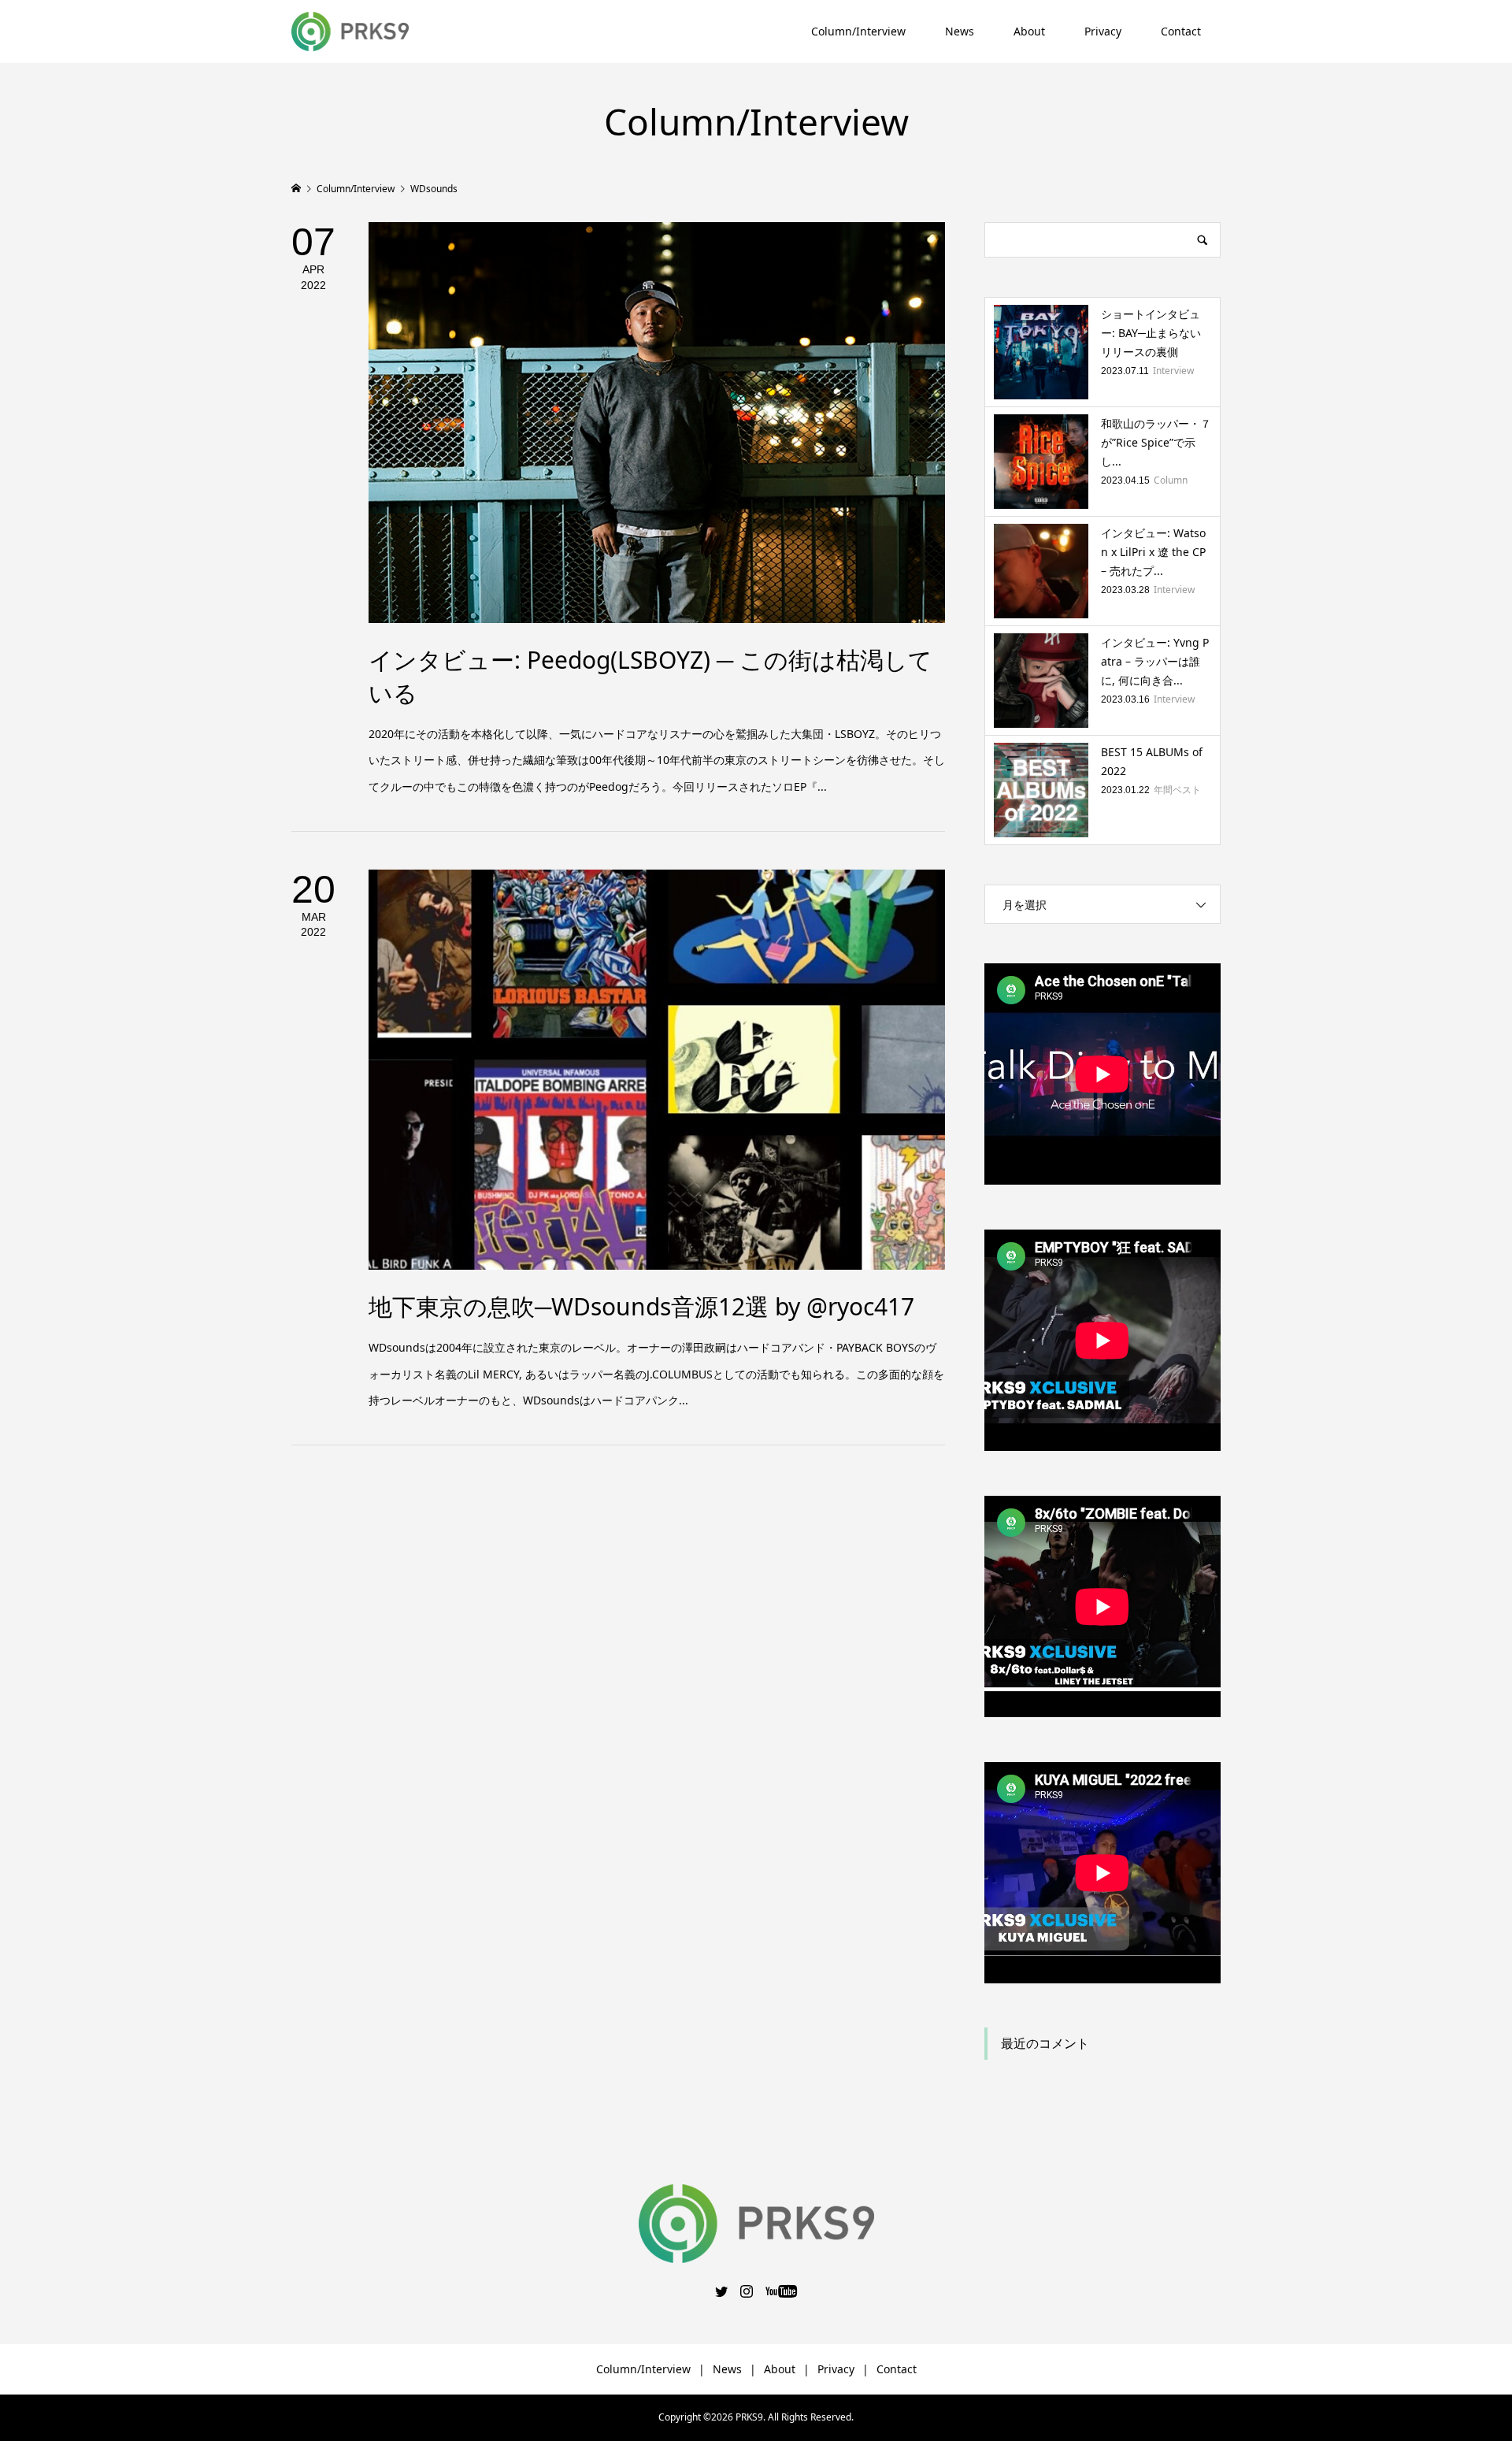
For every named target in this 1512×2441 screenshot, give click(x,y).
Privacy (1103, 31)
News (960, 31)
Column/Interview (858, 31)
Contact (1181, 31)
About (1029, 31)
